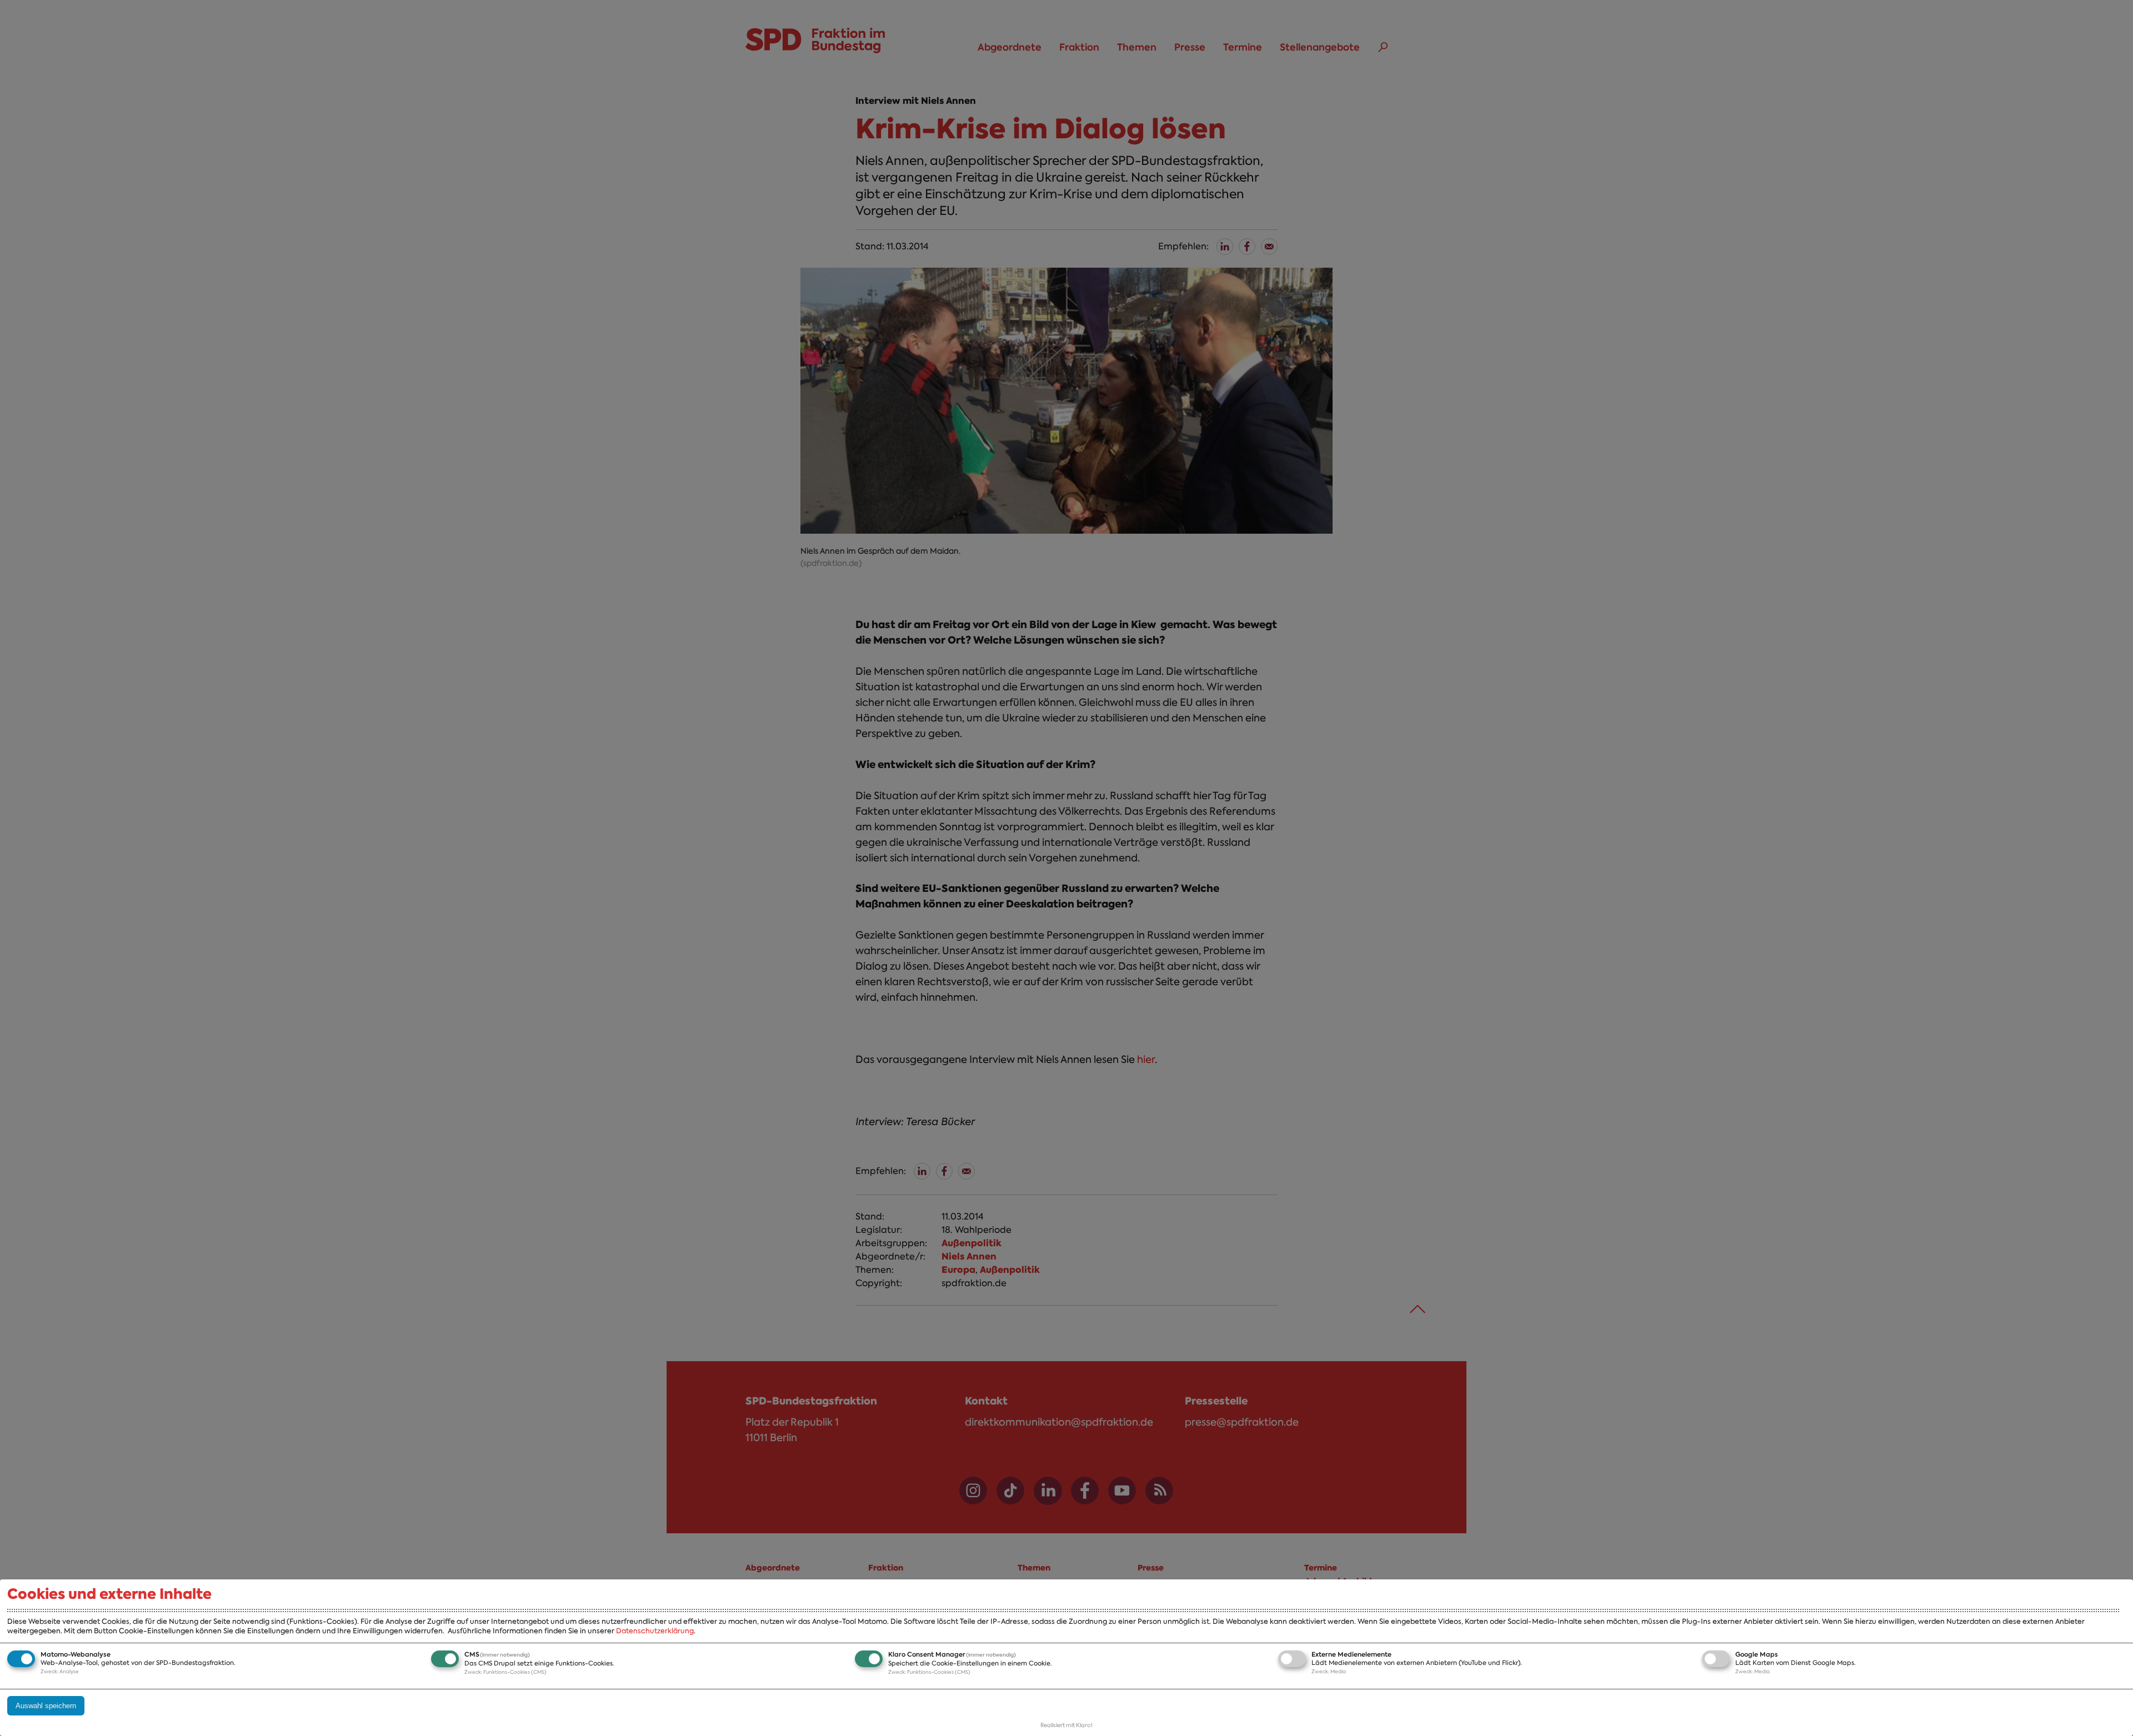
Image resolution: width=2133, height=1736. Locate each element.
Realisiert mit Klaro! (1066, 1725)
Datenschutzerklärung (655, 1631)
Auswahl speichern (46, 1706)
